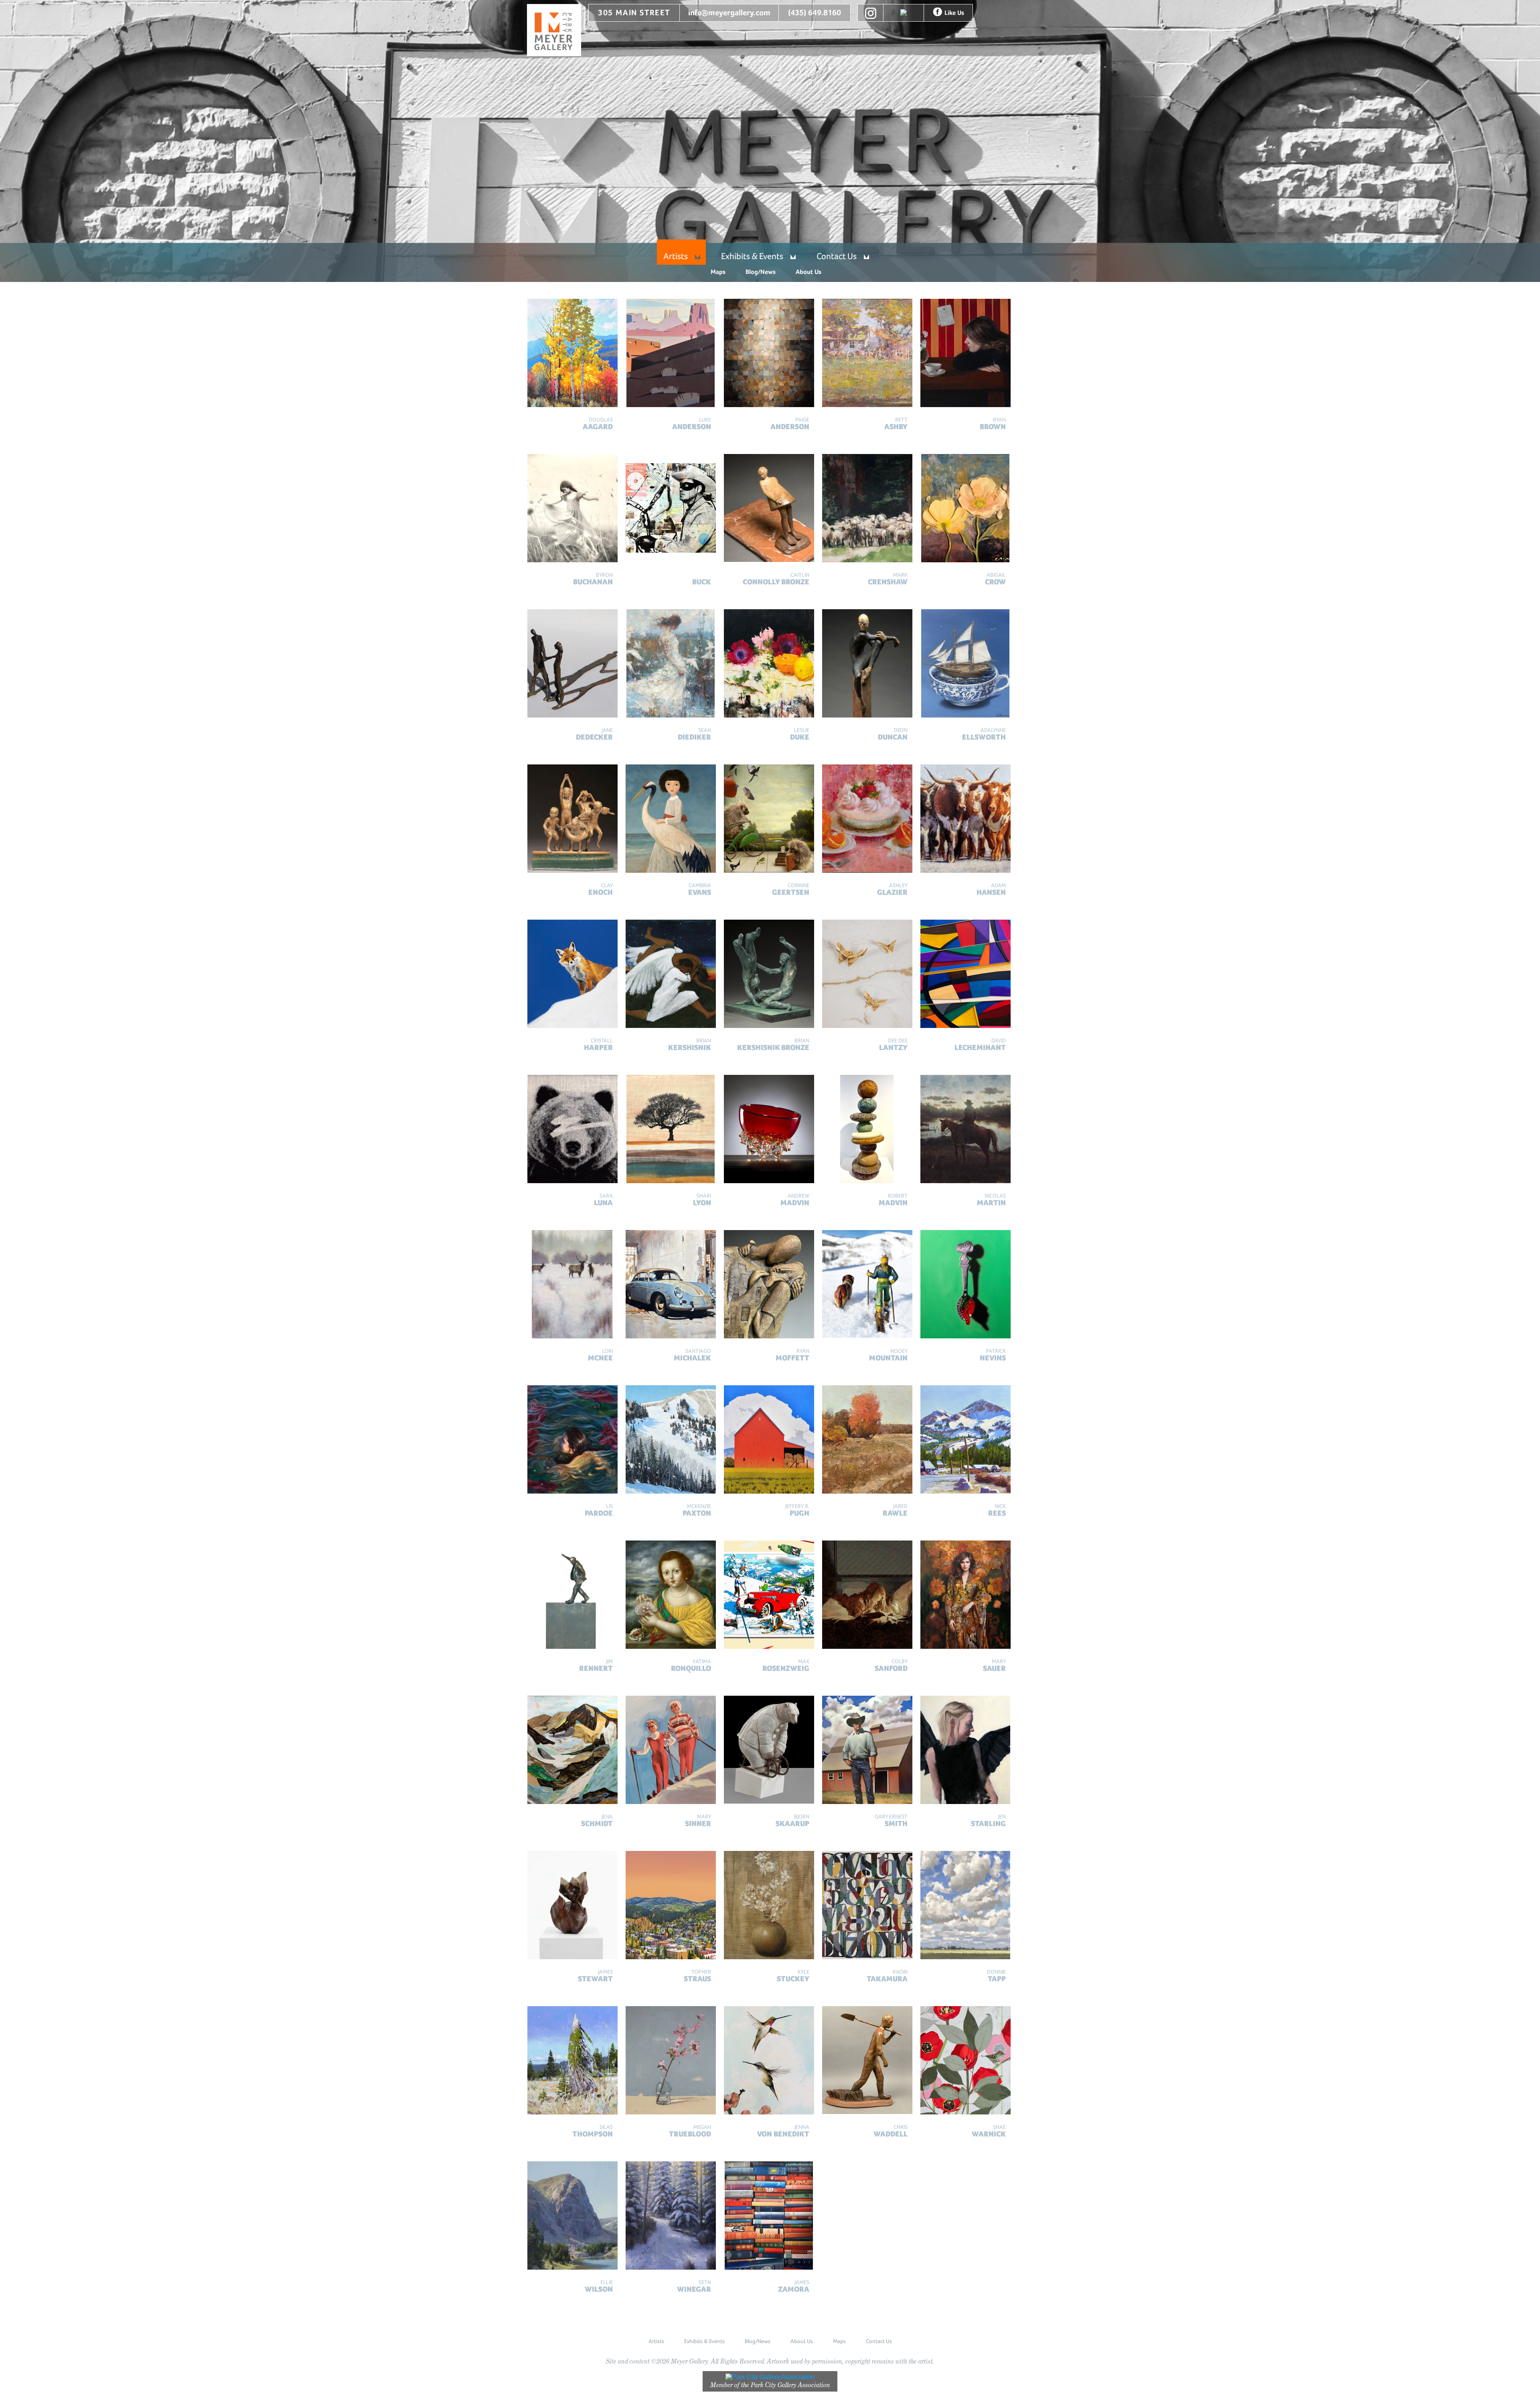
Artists (676, 256)
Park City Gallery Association (790, 2385)
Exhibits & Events (752, 256)
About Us (808, 272)
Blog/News (761, 272)
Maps (718, 272)
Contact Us (837, 256)
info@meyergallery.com (729, 13)
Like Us (954, 13)
